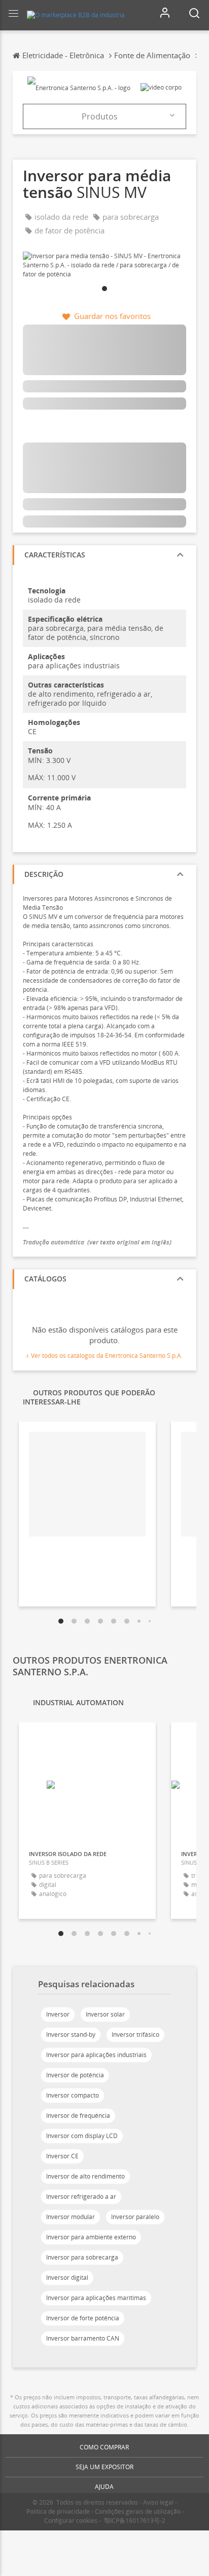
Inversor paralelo (135, 2217)
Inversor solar (105, 2014)
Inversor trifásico (135, 2035)
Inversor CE (62, 2156)
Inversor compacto (73, 2095)
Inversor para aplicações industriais (96, 2055)
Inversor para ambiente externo (91, 2237)
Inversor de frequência (78, 2116)
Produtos (100, 116)
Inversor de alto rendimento (85, 2176)
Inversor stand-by (71, 2035)
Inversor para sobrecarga (82, 2257)
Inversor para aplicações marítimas (96, 2298)
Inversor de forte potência (83, 2318)
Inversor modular (71, 2217)
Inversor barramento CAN (83, 2338)
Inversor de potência (75, 2075)
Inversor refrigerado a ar (81, 2197)
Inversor (58, 2014)
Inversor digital (67, 2278)
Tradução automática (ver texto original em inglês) (97, 1242)
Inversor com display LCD (82, 2136)
